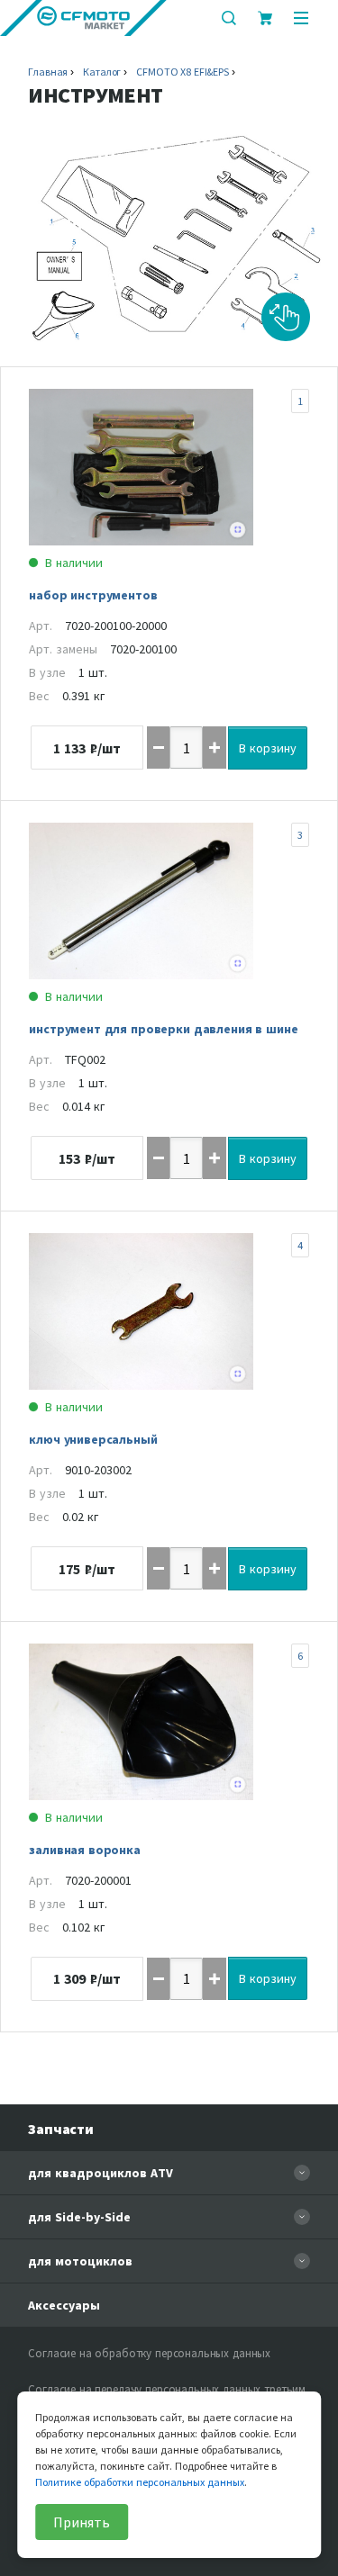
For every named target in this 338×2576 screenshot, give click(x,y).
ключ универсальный (93, 1439)
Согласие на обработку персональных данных (149, 2353)
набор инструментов (93, 595)
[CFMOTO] (83, 18)
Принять (82, 2522)
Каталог (102, 72)
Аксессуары (64, 2305)
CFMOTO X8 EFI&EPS (183, 72)
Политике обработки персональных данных (140, 2482)
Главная (48, 72)
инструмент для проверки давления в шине (163, 1029)
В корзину (268, 748)
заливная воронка (85, 1850)
